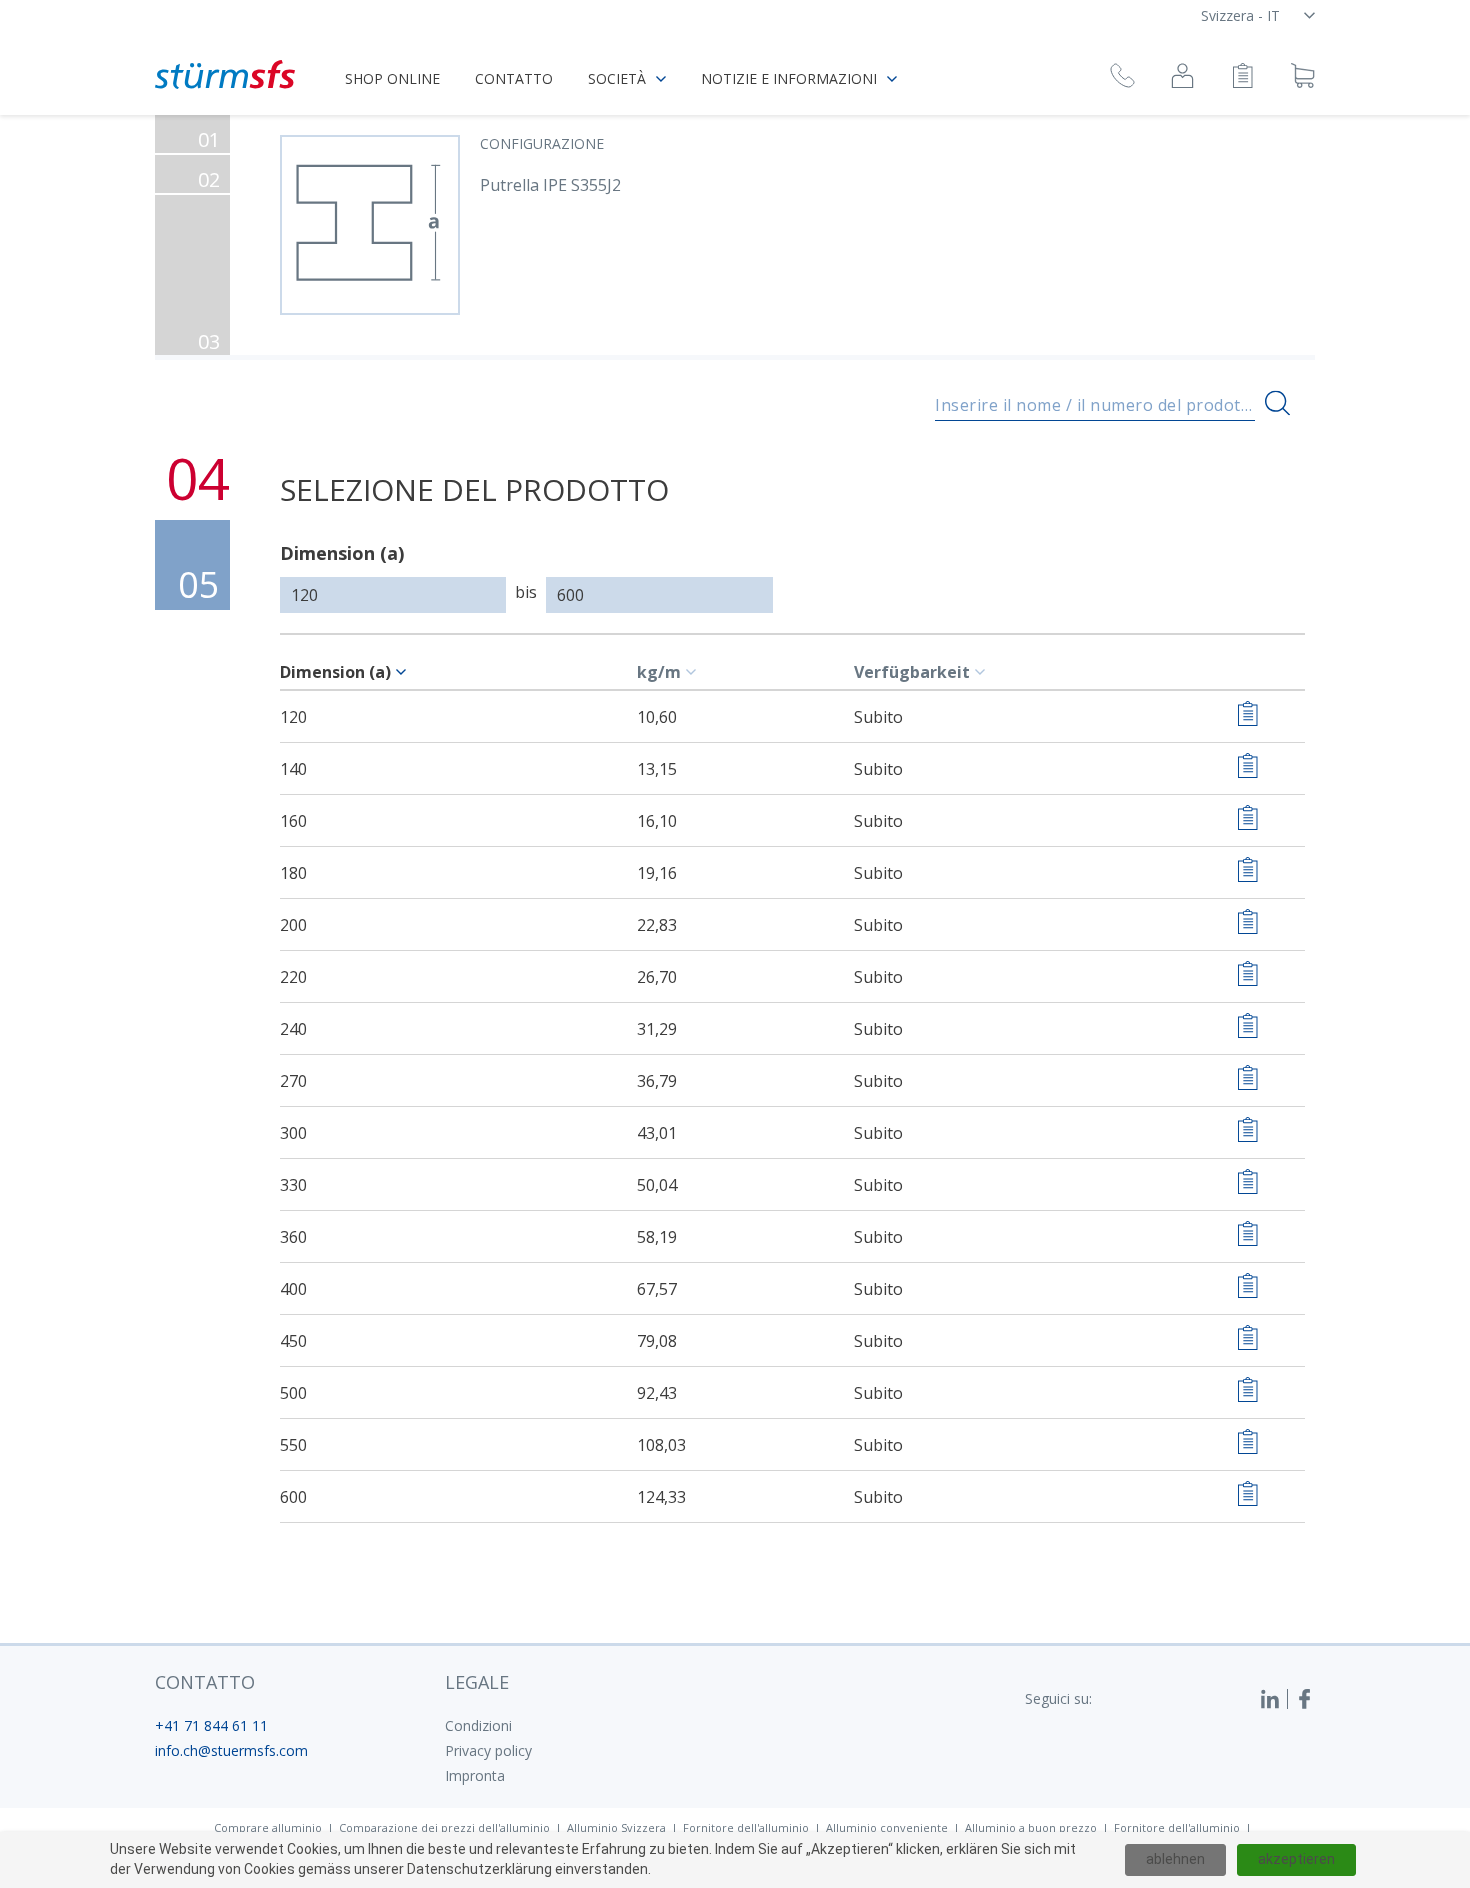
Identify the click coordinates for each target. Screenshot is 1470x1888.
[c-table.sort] (404, 672)
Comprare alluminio (268, 1827)
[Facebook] (1305, 1699)
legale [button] (477, 1682)
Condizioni (478, 1725)
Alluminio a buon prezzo (1031, 1827)
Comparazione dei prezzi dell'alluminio (444, 1827)
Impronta (475, 1775)
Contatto (514, 78)
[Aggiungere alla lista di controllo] (1247, 716)
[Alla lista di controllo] (1242, 78)
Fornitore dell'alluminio (746, 1827)
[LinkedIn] (1274, 1699)
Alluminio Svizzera (616, 1827)
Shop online (392, 78)
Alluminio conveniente (887, 1827)
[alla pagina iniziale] (225, 74)
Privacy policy (488, 1750)
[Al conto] (1182, 78)
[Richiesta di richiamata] (1122, 78)
